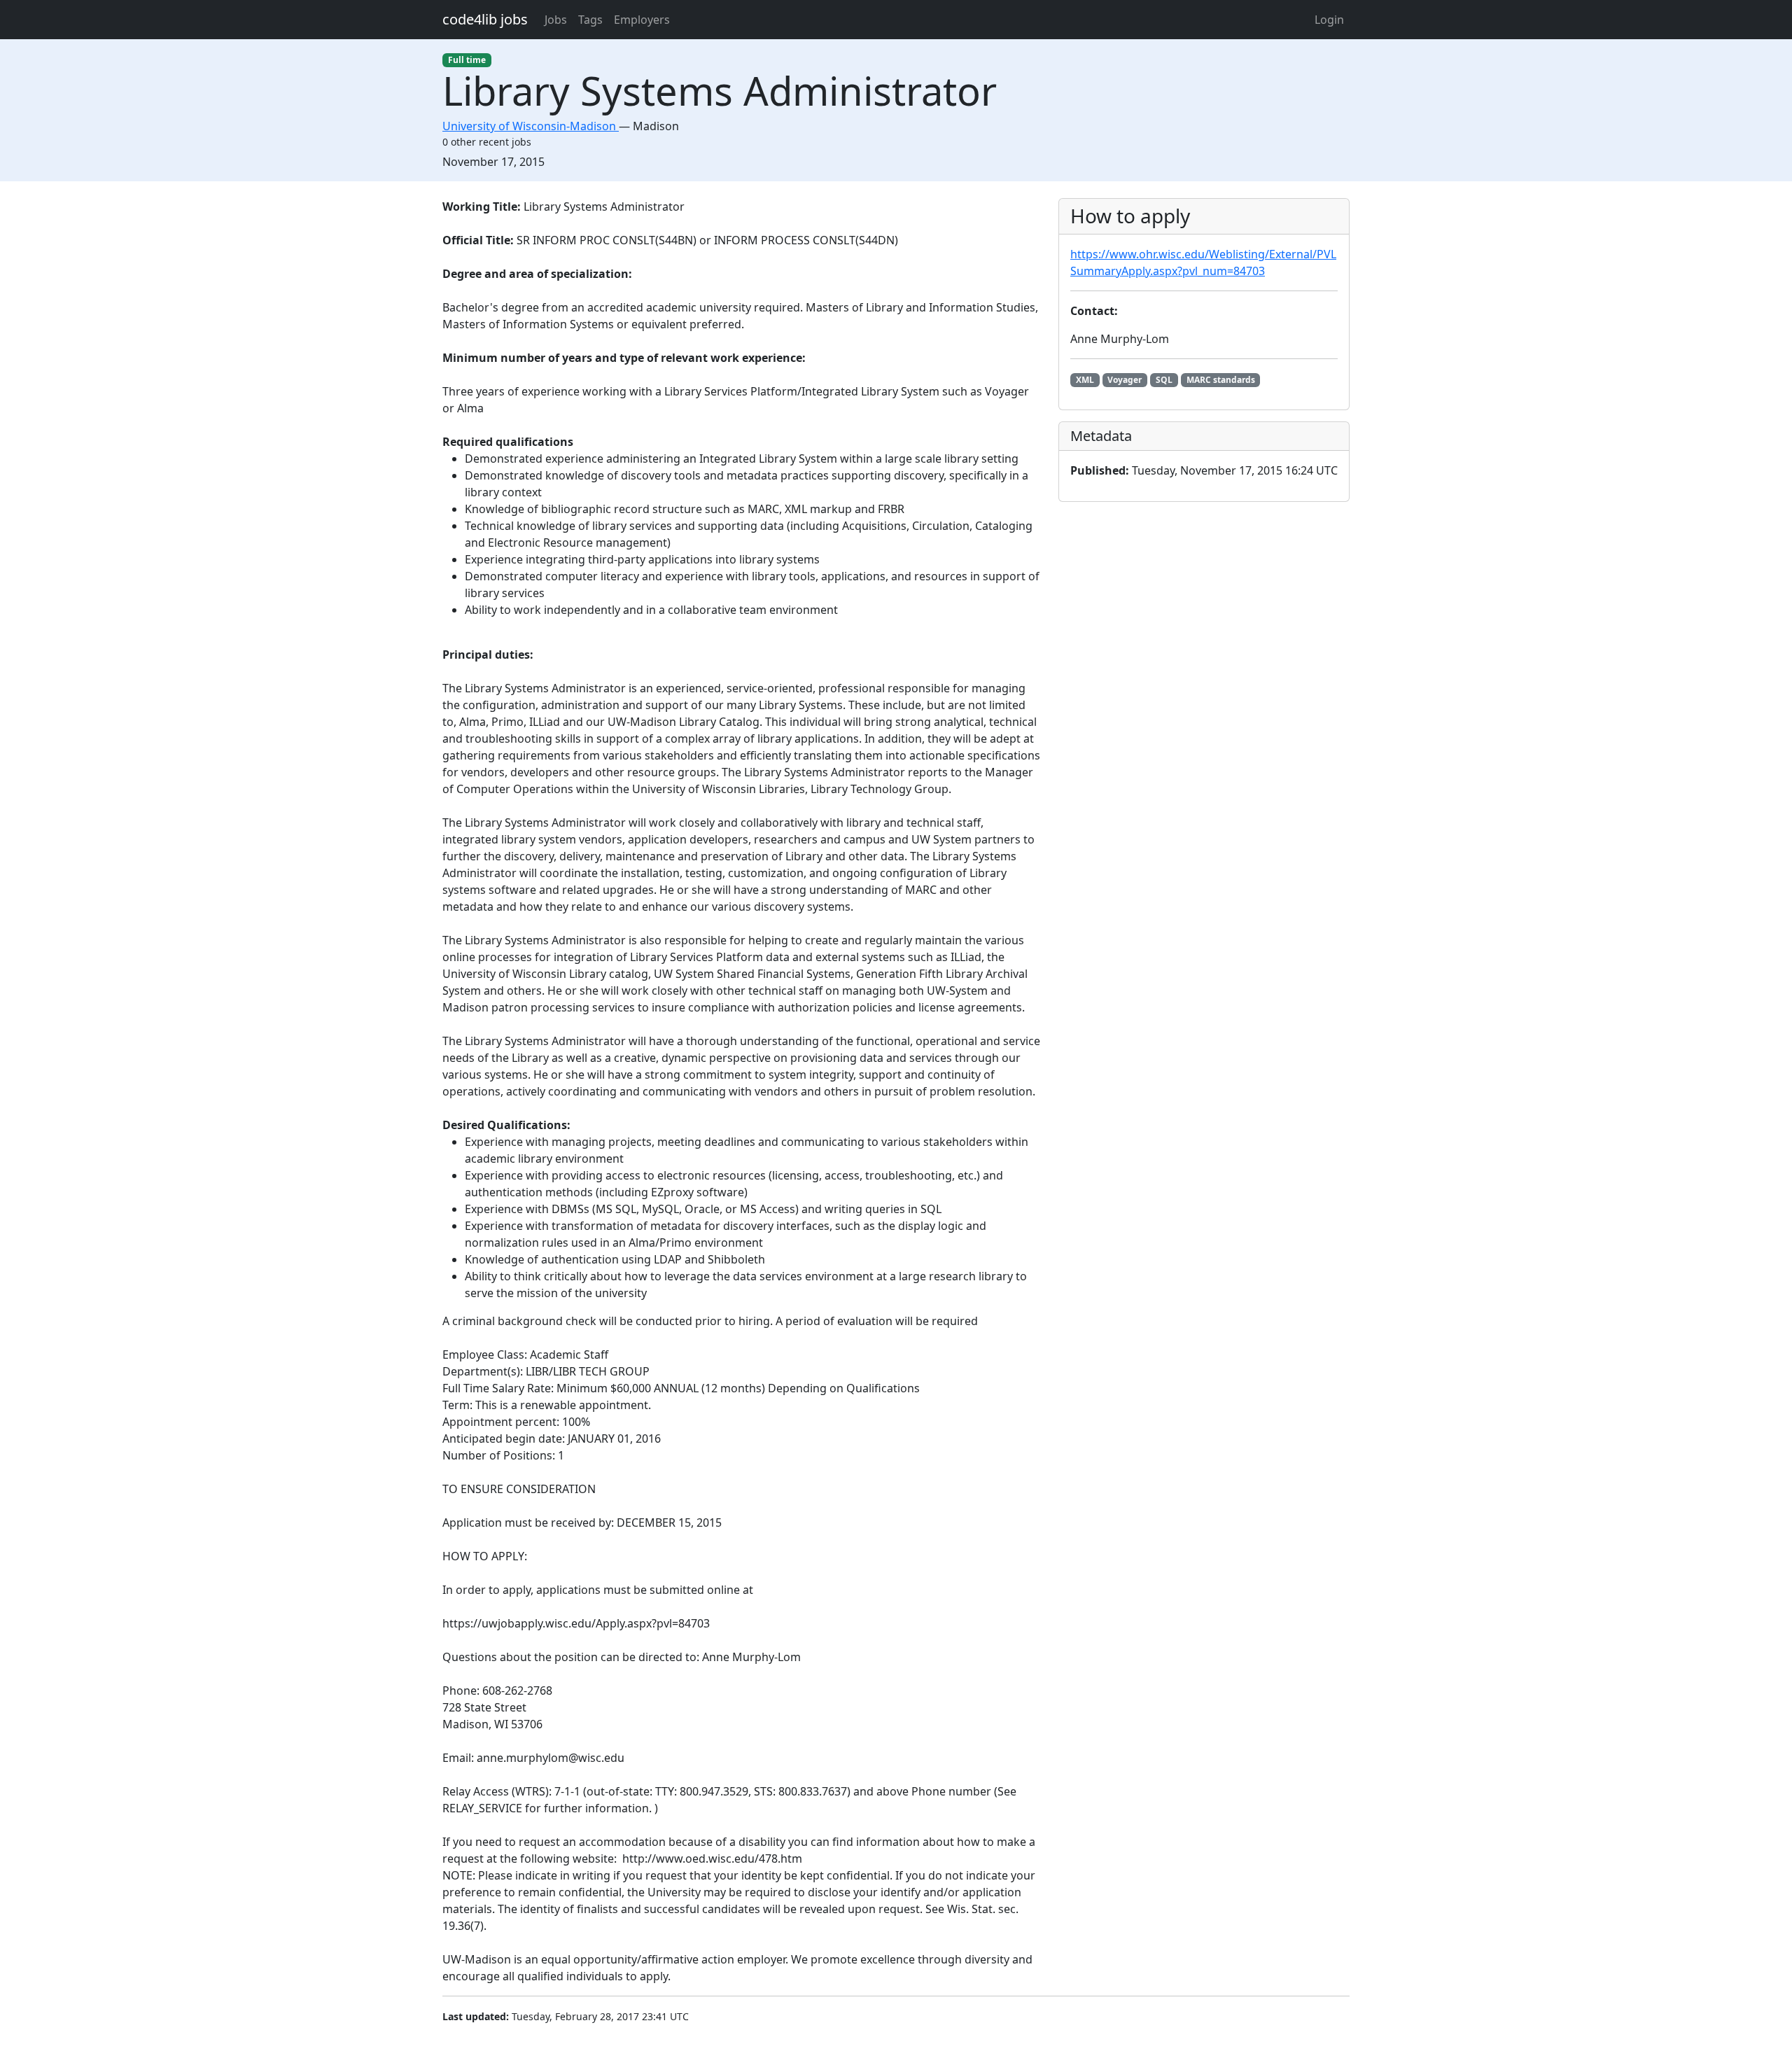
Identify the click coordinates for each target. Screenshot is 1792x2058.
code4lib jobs (485, 19)
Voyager (1125, 380)
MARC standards (1221, 380)
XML (1085, 380)
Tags (590, 20)
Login (1329, 20)
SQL (1164, 380)
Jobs (556, 20)
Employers (642, 20)
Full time (467, 60)
